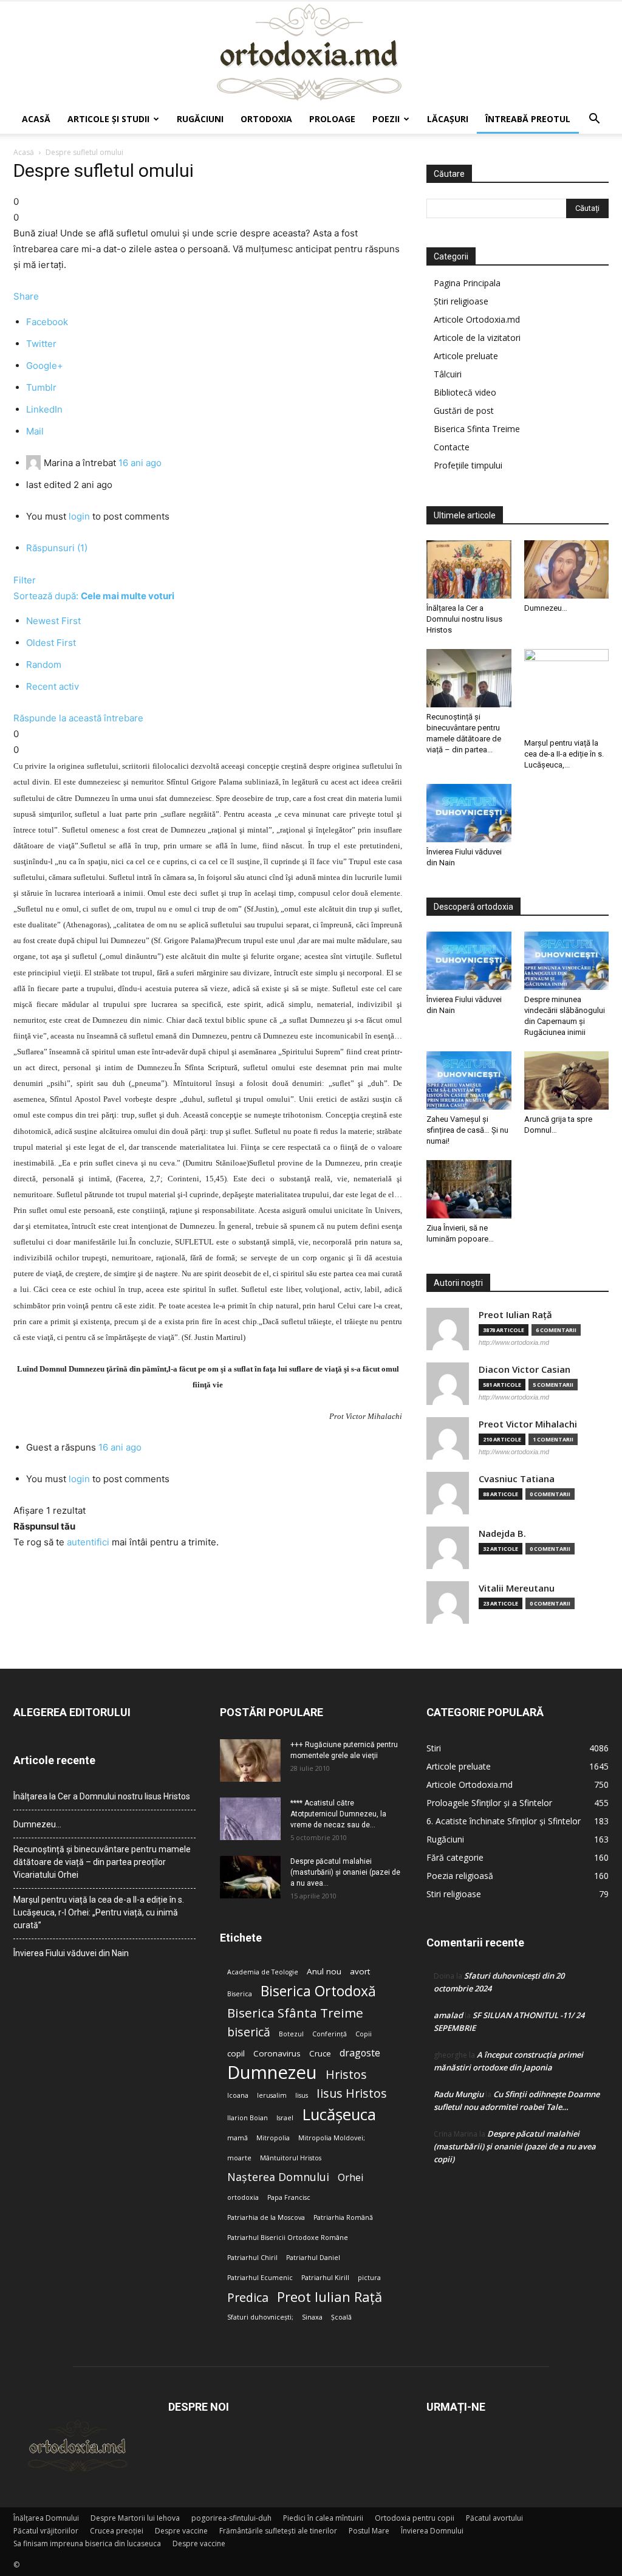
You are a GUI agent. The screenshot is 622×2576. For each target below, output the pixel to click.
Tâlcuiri (448, 374)
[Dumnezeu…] (567, 569)
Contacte (452, 447)
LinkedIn (44, 409)
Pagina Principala (467, 283)
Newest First (53, 621)
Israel (285, 2118)
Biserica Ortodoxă (318, 1991)
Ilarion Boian (248, 2118)
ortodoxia (243, 2197)
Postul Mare (369, 2531)
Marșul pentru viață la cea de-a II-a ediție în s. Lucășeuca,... (564, 754)
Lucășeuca (339, 2114)
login (79, 516)
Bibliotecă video (465, 392)
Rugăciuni (200, 119)
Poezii (386, 119)
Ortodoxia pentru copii (415, 2518)
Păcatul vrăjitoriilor (46, 2531)
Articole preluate (466, 356)
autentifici (88, 1542)
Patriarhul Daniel (313, 2258)
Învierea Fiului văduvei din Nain (71, 1953)
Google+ (45, 366)
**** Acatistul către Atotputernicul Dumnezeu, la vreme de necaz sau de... (338, 1814)
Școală (341, 2317)
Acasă (36, 119)
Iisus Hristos (352, 2093)
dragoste (360, 2053)
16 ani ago (140, 463)
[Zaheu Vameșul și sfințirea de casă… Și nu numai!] (469, 1080)
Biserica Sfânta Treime (295, 2013)
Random (44, 665)
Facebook (47, 322)
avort (360, 1971)
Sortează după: (94, 596)
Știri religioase (461, 301)
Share (26, 296)
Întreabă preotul (528, 119)
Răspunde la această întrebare (78, 718)
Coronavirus (277, 2053)
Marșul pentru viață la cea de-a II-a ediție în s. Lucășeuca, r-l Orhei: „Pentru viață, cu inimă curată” (99, 1912)
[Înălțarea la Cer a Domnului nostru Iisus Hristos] (469, 569)
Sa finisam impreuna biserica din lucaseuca (87, 2543)
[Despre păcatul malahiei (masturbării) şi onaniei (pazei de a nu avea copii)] (250, 1877)
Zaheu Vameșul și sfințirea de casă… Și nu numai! (467, 1130)
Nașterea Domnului (278, 2177)
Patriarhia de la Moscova (266, 2217)
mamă (238, 2138)
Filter (25, 580)
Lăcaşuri (448, 119)
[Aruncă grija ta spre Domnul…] (567, 1080)
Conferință (330, 2034)
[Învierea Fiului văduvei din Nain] (469, 813)
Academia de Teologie (263, 1972)
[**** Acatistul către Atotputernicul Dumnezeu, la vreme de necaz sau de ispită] (250, 1819)
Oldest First (51, 643)
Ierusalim (272, 2095)
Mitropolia (273, 2138)
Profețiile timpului (468, 465)
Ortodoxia (266, 119)
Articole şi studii (108, 119)
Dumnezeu (272, 2073)
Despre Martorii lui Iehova (135, 2518)
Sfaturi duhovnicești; (260, 2317)
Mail (35, 431)
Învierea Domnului (432, 2531)
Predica (248, 2297)
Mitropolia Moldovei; (332, 2138)
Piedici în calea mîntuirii (323, 2518)
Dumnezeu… (546, 608)
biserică (249, 2032)
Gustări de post (464, 410)
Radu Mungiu (459, 2094)
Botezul (291, 2034)
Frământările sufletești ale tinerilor (278, 2531)
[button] (594, 120)
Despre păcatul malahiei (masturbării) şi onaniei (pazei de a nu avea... (345, 1872)
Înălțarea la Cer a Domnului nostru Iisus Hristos (464, 619)
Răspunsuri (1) (57, 548)
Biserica (240, 1994)
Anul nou (324, 1971)
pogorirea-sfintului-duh (231, 2518)
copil (236, 2053)
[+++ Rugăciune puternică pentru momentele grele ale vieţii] (250, 1760)
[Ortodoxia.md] (311, 53)
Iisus (302, 2095)
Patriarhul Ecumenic (260, 2278)
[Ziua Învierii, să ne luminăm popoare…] (469, 1189)
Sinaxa (312, 2317)
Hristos (346, 2074)
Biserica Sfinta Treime (477, 429)
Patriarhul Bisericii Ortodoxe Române (288, 2238)
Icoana (238, 2095)
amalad (448, 2015)
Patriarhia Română (343, 2217)
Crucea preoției (117, 2531)
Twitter (41, 344)
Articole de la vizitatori (477, 338)
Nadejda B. (502, 1534)
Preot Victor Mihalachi (528, 1424)
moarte (239, 2158)
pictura (369, 2278)
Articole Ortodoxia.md (477, 319)
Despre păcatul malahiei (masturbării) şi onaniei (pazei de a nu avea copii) (515, 2146)
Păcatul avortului (494, 2518)
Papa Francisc (289, 2197)
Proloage (332, 119)
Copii (364, 2034)
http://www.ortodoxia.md (514, 1342)
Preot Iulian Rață (330, 2297)
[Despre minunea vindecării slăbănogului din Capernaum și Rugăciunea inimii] (567, 961)
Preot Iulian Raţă (515, 1315)
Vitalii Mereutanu (517, 1588)
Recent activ (53, 686)
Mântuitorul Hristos (291, 2158)
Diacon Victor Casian (525, 1369)
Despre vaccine (181, 2531)
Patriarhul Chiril (252, 2258)
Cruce (320, 2053)
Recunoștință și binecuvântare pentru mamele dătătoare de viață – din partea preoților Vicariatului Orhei (102, 1862)
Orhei (350, 2178)
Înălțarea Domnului (46, 2518)
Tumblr (41, 387)
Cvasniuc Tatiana (517, 1479)
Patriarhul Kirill (325, 2278)
